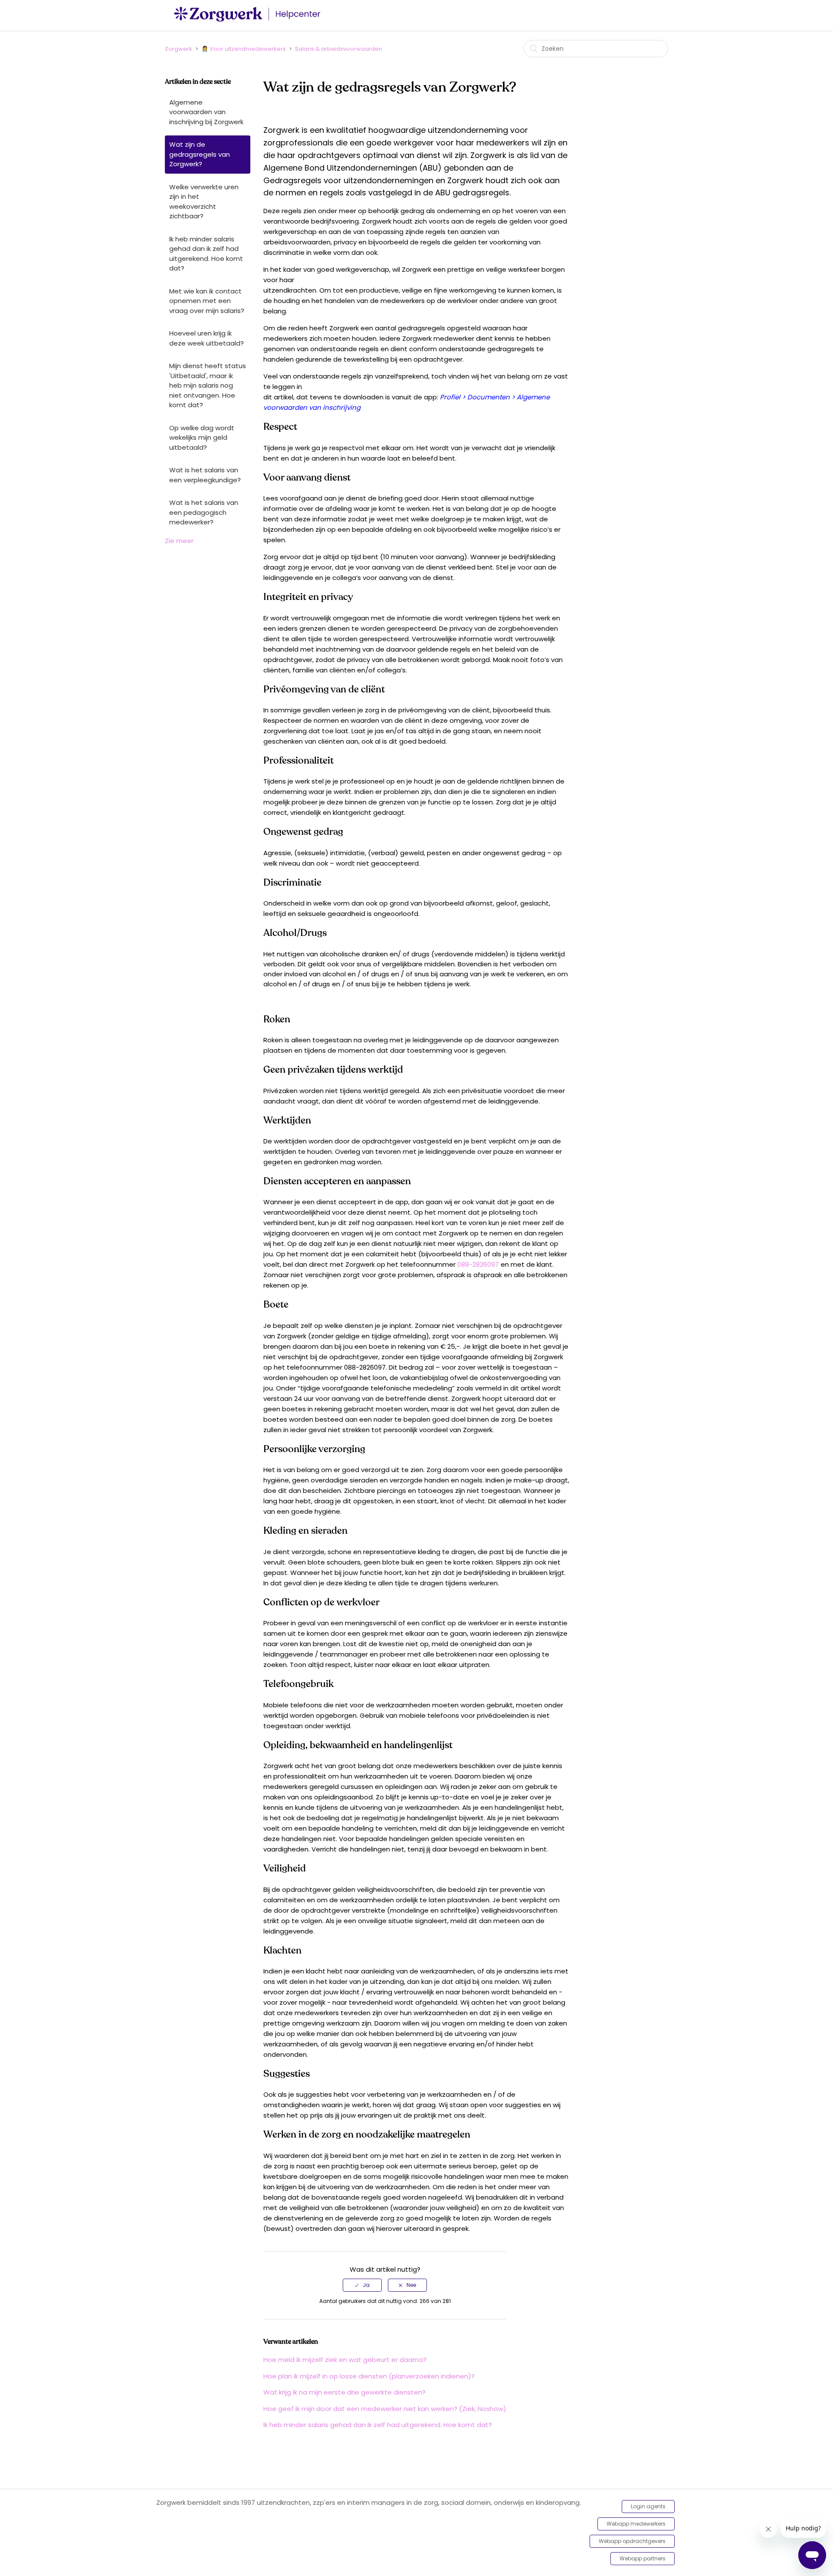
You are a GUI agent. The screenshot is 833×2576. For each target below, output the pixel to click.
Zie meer (179, 541)
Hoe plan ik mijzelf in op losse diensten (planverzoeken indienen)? (369, 2376)
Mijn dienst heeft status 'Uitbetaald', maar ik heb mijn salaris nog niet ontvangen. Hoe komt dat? (208, 385)
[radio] (362, 2285)
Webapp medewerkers (636, 2524)
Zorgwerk (179, 49)
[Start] (249, 20)
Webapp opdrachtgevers (632, 2541)
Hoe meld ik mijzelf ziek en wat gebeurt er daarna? (345, 2360)
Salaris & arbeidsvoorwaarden (339, 49)
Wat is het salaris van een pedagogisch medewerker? (204, 512)
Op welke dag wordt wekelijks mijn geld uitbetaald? (202, 438)
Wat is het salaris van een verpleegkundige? (205, 475)
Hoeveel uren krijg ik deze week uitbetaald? (207, 338)
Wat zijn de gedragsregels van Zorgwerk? (200, 154)
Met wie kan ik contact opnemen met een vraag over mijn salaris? (207, 301)
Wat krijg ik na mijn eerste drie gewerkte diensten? (344, 2392)
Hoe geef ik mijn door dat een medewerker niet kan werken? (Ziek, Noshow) (385, 2409)
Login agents (648, 2506)
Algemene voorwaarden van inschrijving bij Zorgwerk (206, 112)
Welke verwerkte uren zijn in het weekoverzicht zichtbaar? (204, 202)
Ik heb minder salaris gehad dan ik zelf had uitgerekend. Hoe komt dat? (206, 254)
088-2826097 (478, 1264)
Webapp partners (643, 2558)
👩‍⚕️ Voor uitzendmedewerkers (244, 49)
